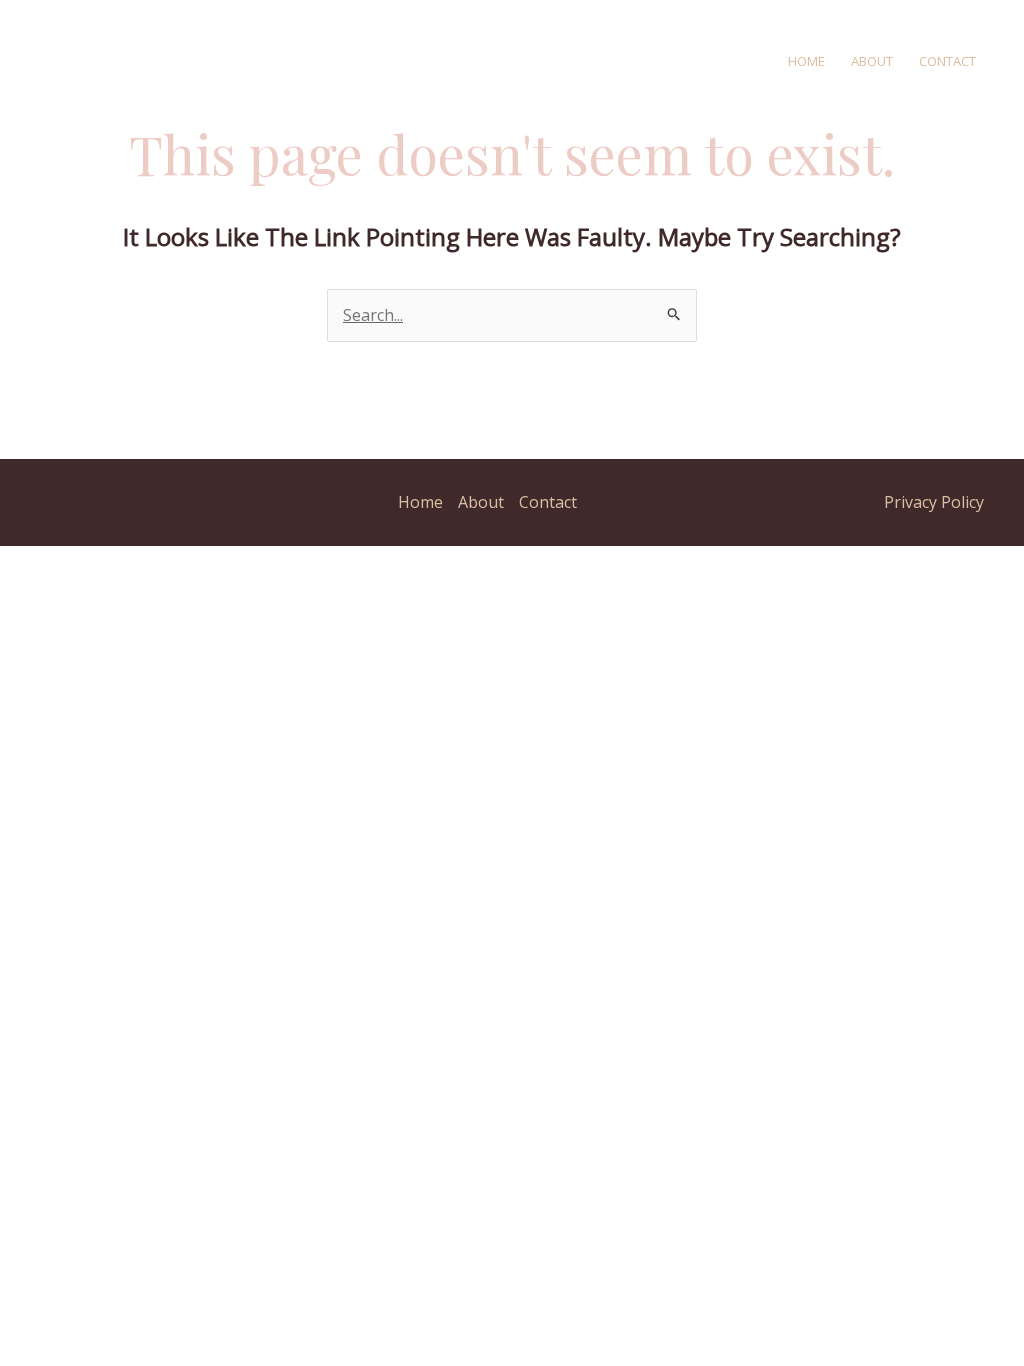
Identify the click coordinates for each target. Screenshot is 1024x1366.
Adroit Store (396, 60)
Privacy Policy (934, 502)
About (872, 61)
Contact (947, 61)
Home (806, 61)
